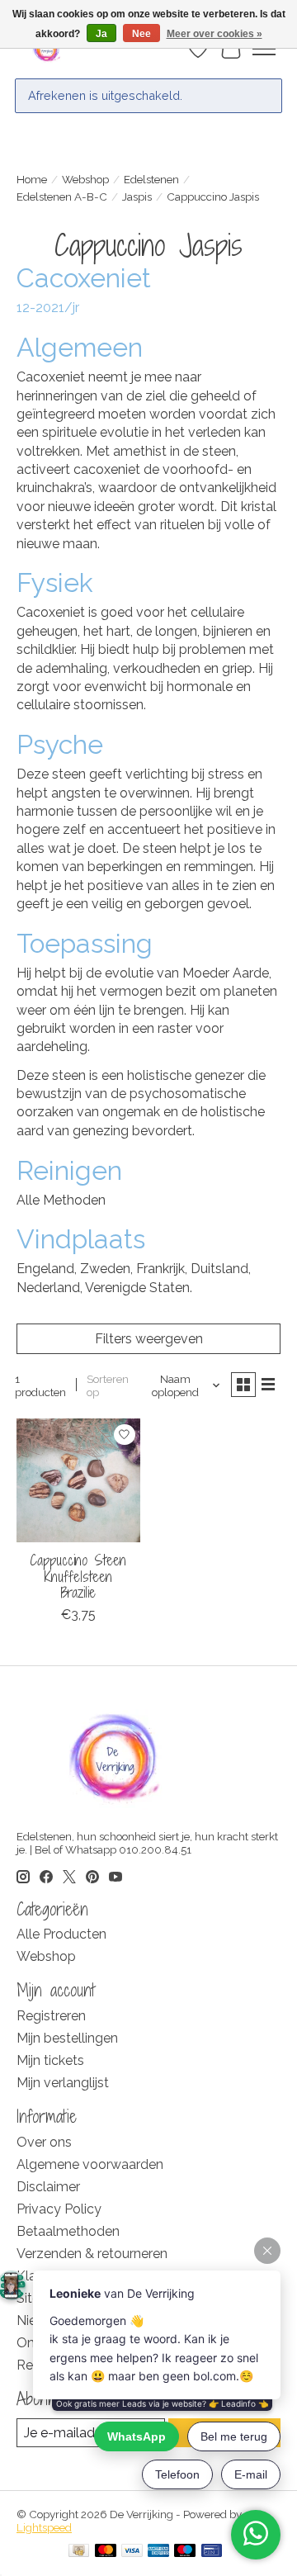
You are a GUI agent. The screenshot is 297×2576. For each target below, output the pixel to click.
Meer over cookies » (214, 34)
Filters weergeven (149, 1339)
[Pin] (212, 2552)
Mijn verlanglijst (63, 2083)
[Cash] (79, 2552)
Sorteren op (108, 1385)
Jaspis (137, 197)
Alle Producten (61, 1934)
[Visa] (132, 2552)
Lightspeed (44, 2527)
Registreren (51, 2016)
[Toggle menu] (264, 49)
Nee (141, 34)
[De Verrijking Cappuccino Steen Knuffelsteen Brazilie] (78, 1480)
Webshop (85, 179)
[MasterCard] (106, 2552)
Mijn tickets (50, 2060)
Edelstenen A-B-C (62, 197)
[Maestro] (185, 2552)
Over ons (44, 2142)
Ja (101, 34)
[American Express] (158, 2552)
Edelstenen (151, 179)
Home (32, 179)
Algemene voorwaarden (90, 2164)
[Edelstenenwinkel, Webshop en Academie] (47, 49)
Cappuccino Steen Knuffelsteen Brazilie (78, 1576)
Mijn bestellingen (67, 2038)
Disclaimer (48, 2187)
